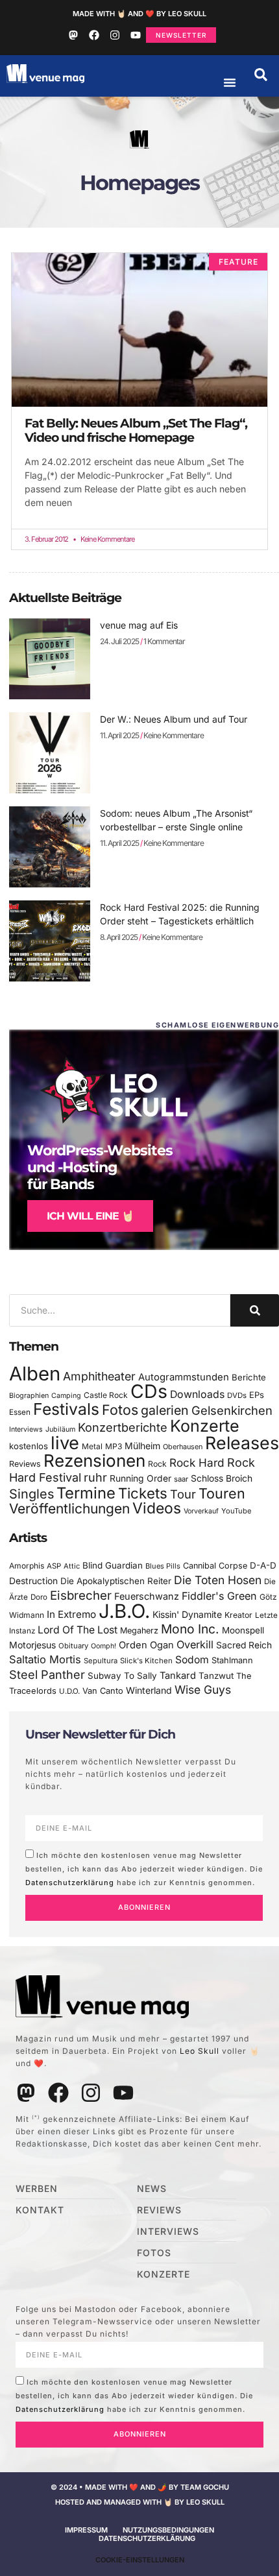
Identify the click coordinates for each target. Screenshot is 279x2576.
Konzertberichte (123, 1427)
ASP (54, 1566)
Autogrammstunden (184, 1377)
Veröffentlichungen (69, 1509)
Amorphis (27, 1566)
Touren (222, 1493)
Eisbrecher (81, 1595)
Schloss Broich (222, 1478)
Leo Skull (200, 2051)
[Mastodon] (73, 35)
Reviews (25, 1464)
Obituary (73, 1646)
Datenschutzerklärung (70, 1882)
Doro (39, 1597)
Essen (20, 1412)
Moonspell (243, 1630)
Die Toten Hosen (218, 1580)
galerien (165, 1410)
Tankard (178, 1676)
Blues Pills (163, 1566)
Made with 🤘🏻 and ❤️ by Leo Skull (139, 14)
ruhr (95, 1477)
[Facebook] (94, 35)
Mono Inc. (190, 1629)
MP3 (114, 1446)
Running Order (140, 1478)
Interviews (26, 1429)
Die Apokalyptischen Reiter (116, 1581)
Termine (86, 1493)
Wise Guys (203, 1690)
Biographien (29, 1396)
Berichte (249, 1377)
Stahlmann (232, 1660)
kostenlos (29, 1446)
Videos (157, 1508)
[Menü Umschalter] (230, 82)
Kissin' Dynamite (187, 1614)
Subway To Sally (122, 1676)
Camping (66, 1396)
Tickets (143, 1493)
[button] (261, 75)
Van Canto (103, 1691)
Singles (31, 1494)
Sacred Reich (244, 1645)
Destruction (33, 1581)
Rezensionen (94, 1461)
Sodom (192, 1660)
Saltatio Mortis (45, 1659)
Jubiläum (60, 1429)
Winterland (149, 1690)
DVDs (237, 1395)
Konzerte (205, 1426)
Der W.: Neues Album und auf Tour (174, 719)
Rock (157, 1464)
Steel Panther (47, 1674)
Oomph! (103, 1646)
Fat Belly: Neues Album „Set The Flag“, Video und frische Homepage (136, 430)
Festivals (66, 1409)
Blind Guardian (113, 1565)
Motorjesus (32, 1645)
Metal (92, 1446)
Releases (242, 1443)
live (65, 1443)
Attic (72, 1566)
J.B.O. (124, 1611)
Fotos (120, 1410)
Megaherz (139, 1631)
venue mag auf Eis (139, 625)
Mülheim (142, 1446)
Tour (183, 1494)
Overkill (195, 1644)
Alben (35, 1374)
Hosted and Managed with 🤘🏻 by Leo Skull (140, 2502)
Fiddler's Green (219, 1596)
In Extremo (71, 1614)
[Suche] (255, 1310)
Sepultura (101, 1661)
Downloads (197, 1394)
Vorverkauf (201, 1511)
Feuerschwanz (147, 1596)
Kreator (238, 1615)
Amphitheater (99, 1376)
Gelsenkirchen (232, 1410)
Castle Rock (106, 1395)
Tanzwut (216, 1676)
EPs (257, 1395)
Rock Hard (197, 1463)
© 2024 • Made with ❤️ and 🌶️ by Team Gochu (140, 2487)
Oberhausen (183, 1447)
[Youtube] (136, 35)
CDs (149, 1391)
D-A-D (263, 1565)
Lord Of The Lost (78, 1630)
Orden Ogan (146, 1645)
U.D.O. (69, 1691)
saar (181, 1479)
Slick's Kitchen (146, 1661)
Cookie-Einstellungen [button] (140, 2560)
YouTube (236, 1511)
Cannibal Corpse (215, 1566)
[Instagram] (115, 35)
